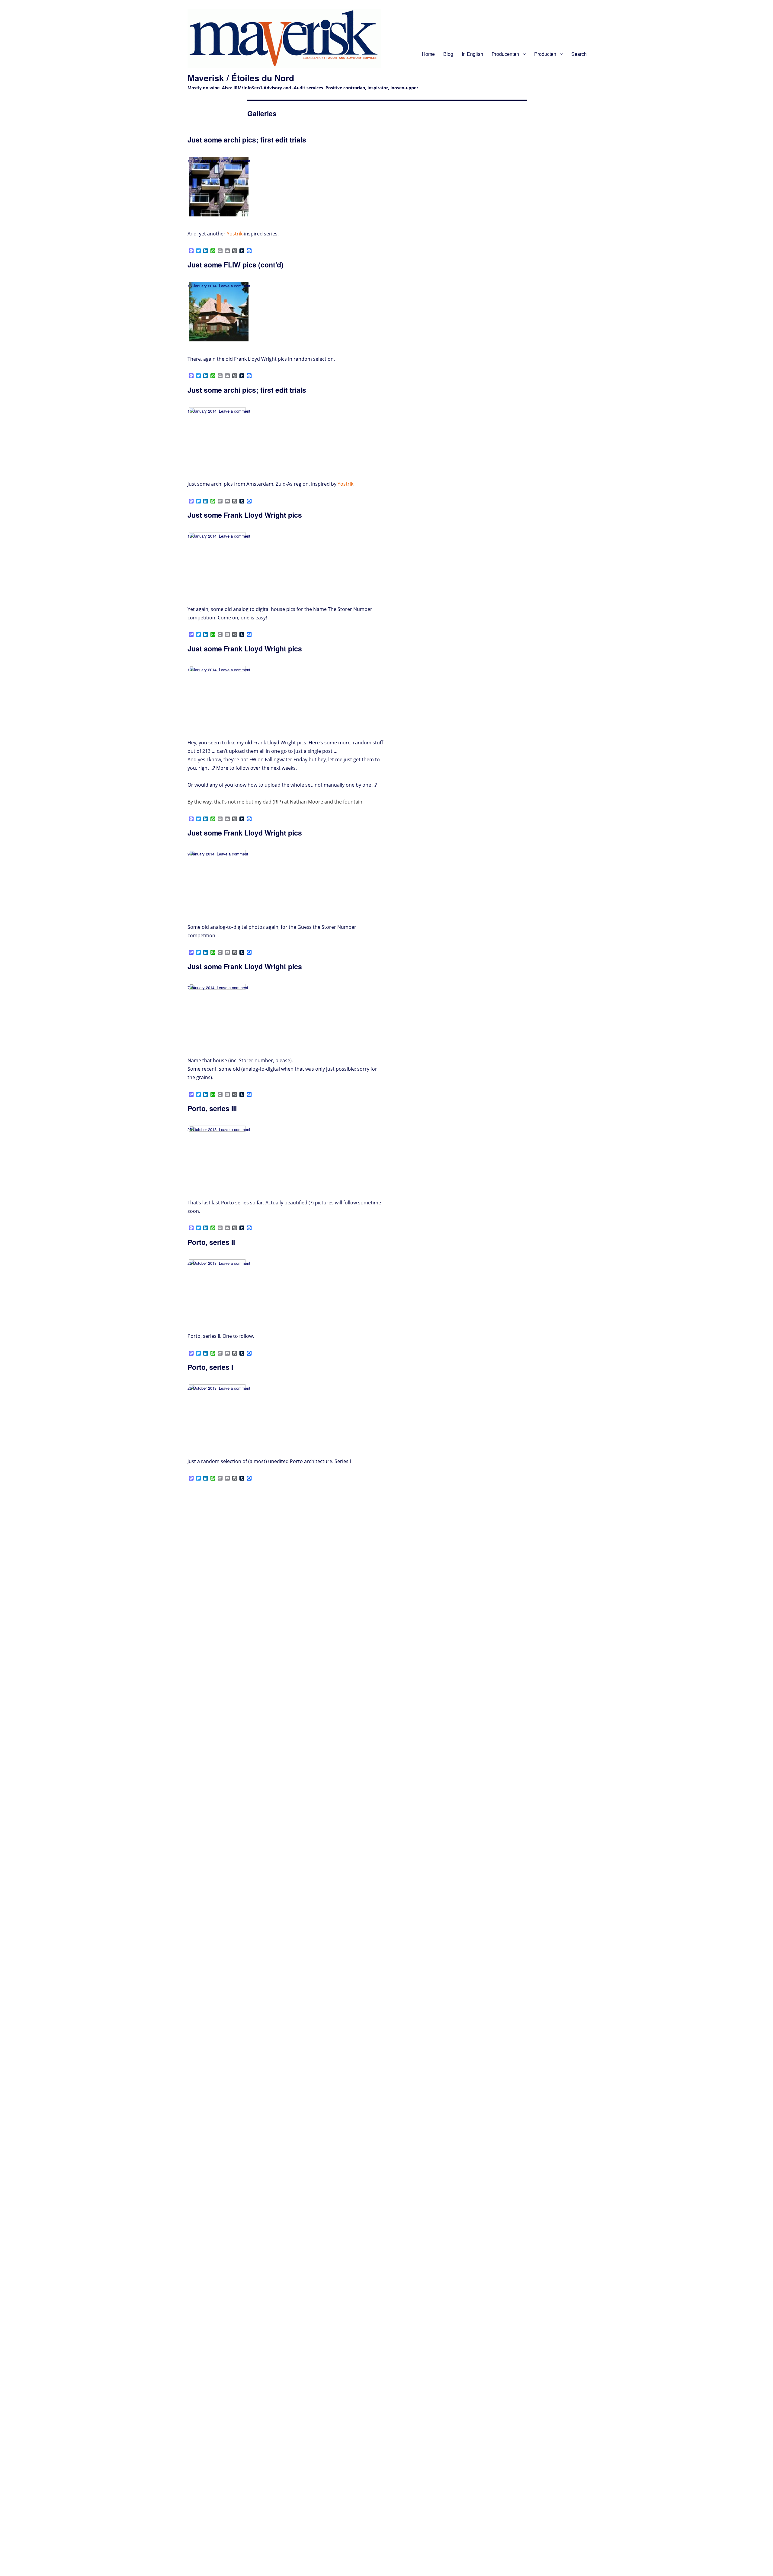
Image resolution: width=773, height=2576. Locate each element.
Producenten (505, 54)
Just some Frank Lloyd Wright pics (245, 515)
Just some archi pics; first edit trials (247, 140)
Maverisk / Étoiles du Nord (241, 78)
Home (428, 54)
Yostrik (235, 234)
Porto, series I (210, 1367)
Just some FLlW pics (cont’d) (236, 265)
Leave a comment (235, 161)
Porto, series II (211, 1242)
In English (472, 54)
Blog (448, 54)
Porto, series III (212, 1108)
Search (579, 54)
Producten (545, 54)
